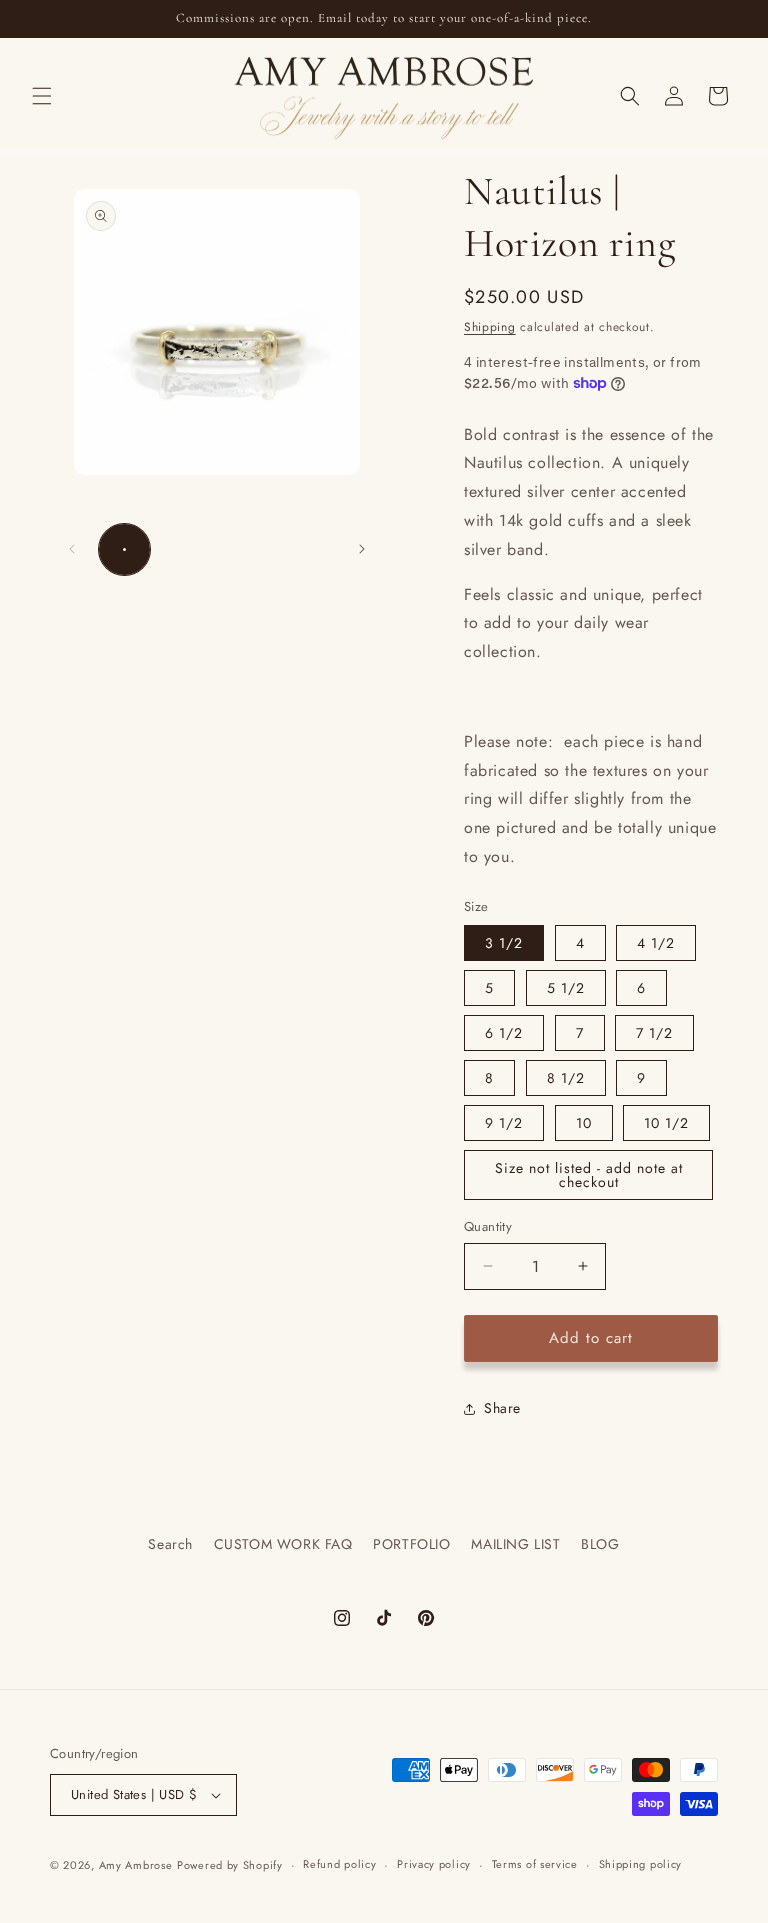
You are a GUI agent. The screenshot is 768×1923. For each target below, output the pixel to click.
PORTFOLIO (411, 1544)
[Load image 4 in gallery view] (307, 549)
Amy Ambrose (136, 1865)
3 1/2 (504, 943)
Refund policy (339, 1864)
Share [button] (502, 1408)
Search (170, 1544)
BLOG (600, 1544)
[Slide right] (362, 549)
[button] (42, 96)
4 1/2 (656, 943)
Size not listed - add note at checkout (589, 1175)
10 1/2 (666, 1123)
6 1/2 (504, 1033)
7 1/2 (654, 1033)
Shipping (490, 327)
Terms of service (535, 1864)
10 (584, 1123)
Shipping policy (641, 1864)
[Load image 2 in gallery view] (185, 549)
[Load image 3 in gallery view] (246, 549)
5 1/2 (566, 988)
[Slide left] (72, 549)
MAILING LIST (515, 1544)
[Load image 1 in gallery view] (124, 549)
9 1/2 (504, 1123)
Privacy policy (434, 1864)
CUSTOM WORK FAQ (283, 1544)
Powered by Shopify (230, 1865)
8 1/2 (566, 1078)
